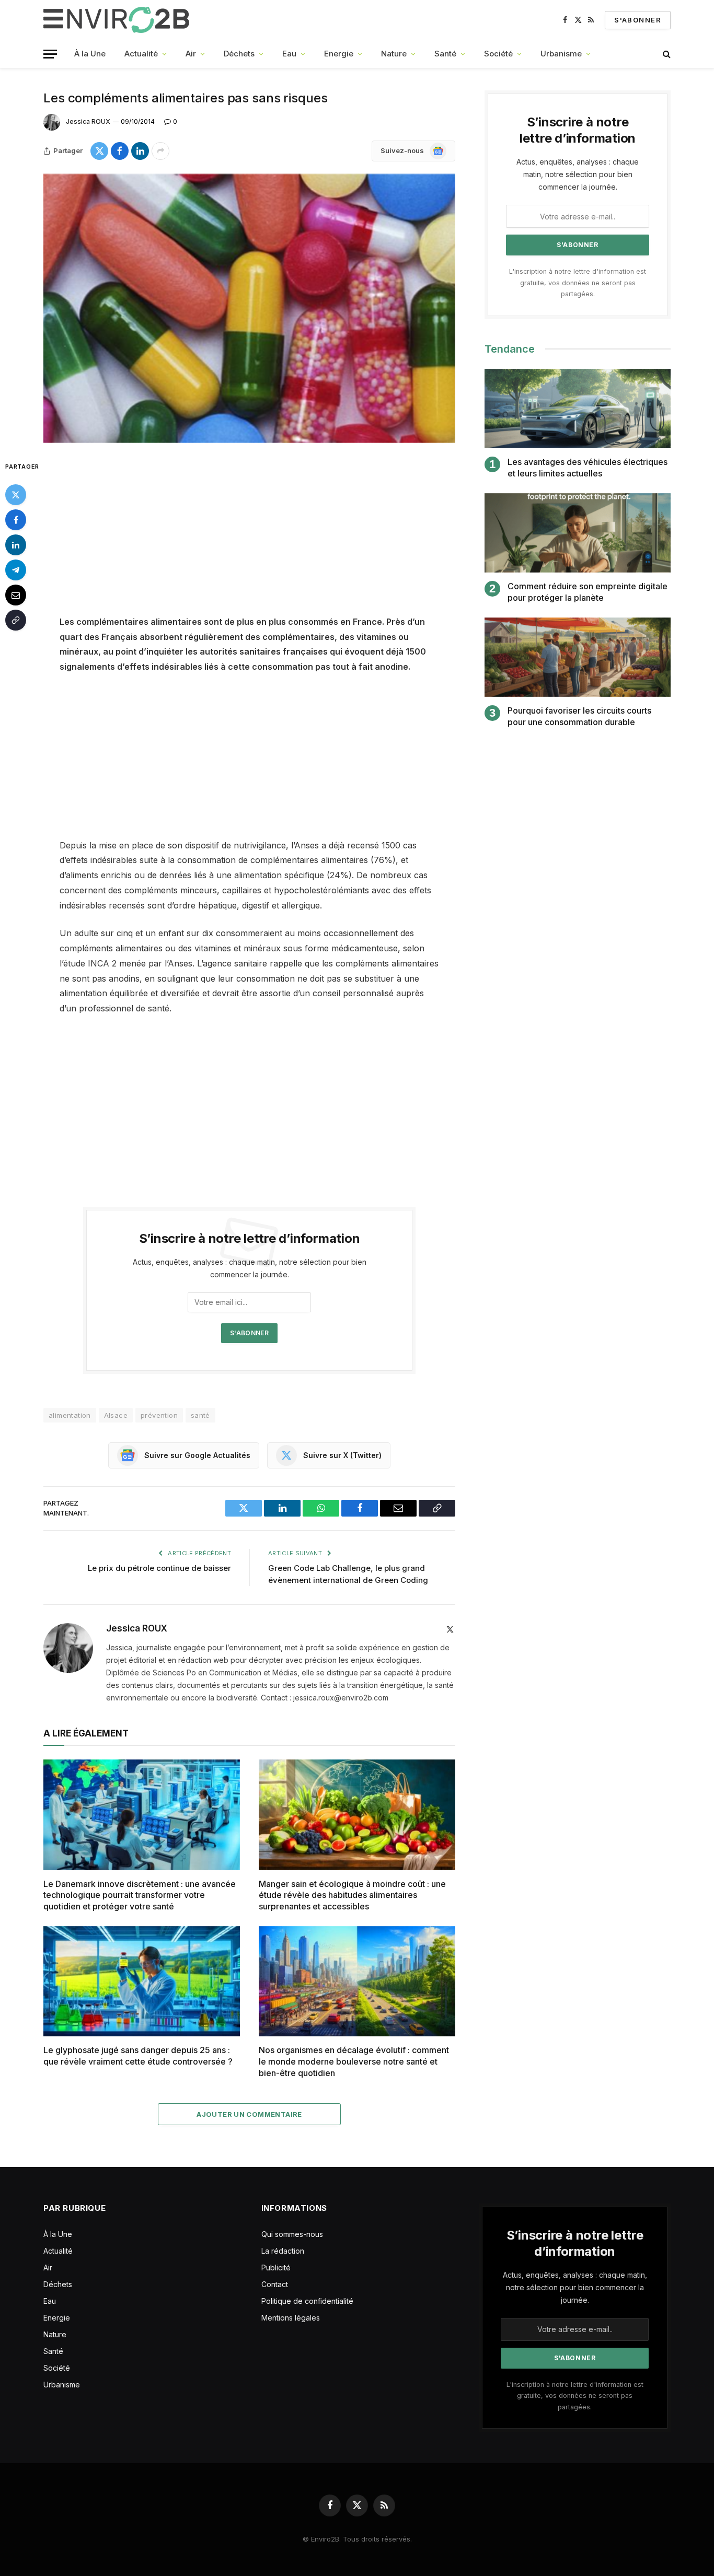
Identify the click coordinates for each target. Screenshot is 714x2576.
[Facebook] (16, 519)
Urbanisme (561, 54)
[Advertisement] (249, 537)
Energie (339, 54)
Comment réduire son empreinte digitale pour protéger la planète (588, 592)
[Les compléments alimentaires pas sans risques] (249, 308)
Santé (445, 54)
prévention (159, 1415)
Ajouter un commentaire (249, 2114)
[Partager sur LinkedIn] (140, 151)
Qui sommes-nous (292, 2234)
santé (200, 1415)
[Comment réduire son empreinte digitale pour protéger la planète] (578, 533)
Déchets (239, 54)
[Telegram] (16, 569)
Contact (275, 2284)
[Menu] (50, 54)
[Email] (16, 595)
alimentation (70, 1415)
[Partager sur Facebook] (120, 151)
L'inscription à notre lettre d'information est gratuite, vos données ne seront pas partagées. (578, 283)
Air (191, 54)
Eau (289, 54)
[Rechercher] (666, 54)
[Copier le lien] (16, 620)
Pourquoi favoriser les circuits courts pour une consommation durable (579, 716)
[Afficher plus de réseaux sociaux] (160, 151)
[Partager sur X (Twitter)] (99, 151)
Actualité (141, 54)
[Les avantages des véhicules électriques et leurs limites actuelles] (578, 409)
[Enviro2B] (118, 20)
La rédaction (283, 2251)
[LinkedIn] (16, 544)
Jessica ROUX (88, 121)
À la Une (90, 54)
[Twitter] (16, 494)
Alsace (116, 1415)
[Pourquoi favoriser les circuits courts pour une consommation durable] (578, 657)
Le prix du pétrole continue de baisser (159, 1568)
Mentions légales (291, 2318)
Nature (394, 54)
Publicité (276, 2268)
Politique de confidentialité (307, 2301)
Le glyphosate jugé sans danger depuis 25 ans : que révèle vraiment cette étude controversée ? (138, 2056)
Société (498, 54)
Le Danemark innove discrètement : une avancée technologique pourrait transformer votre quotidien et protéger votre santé (140, 1895)
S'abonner (638, 20)
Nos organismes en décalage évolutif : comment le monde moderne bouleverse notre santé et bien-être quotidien (354, 2061)
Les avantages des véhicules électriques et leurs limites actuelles (588, 468)
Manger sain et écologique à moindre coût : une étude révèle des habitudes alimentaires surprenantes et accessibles (352, 1895)
